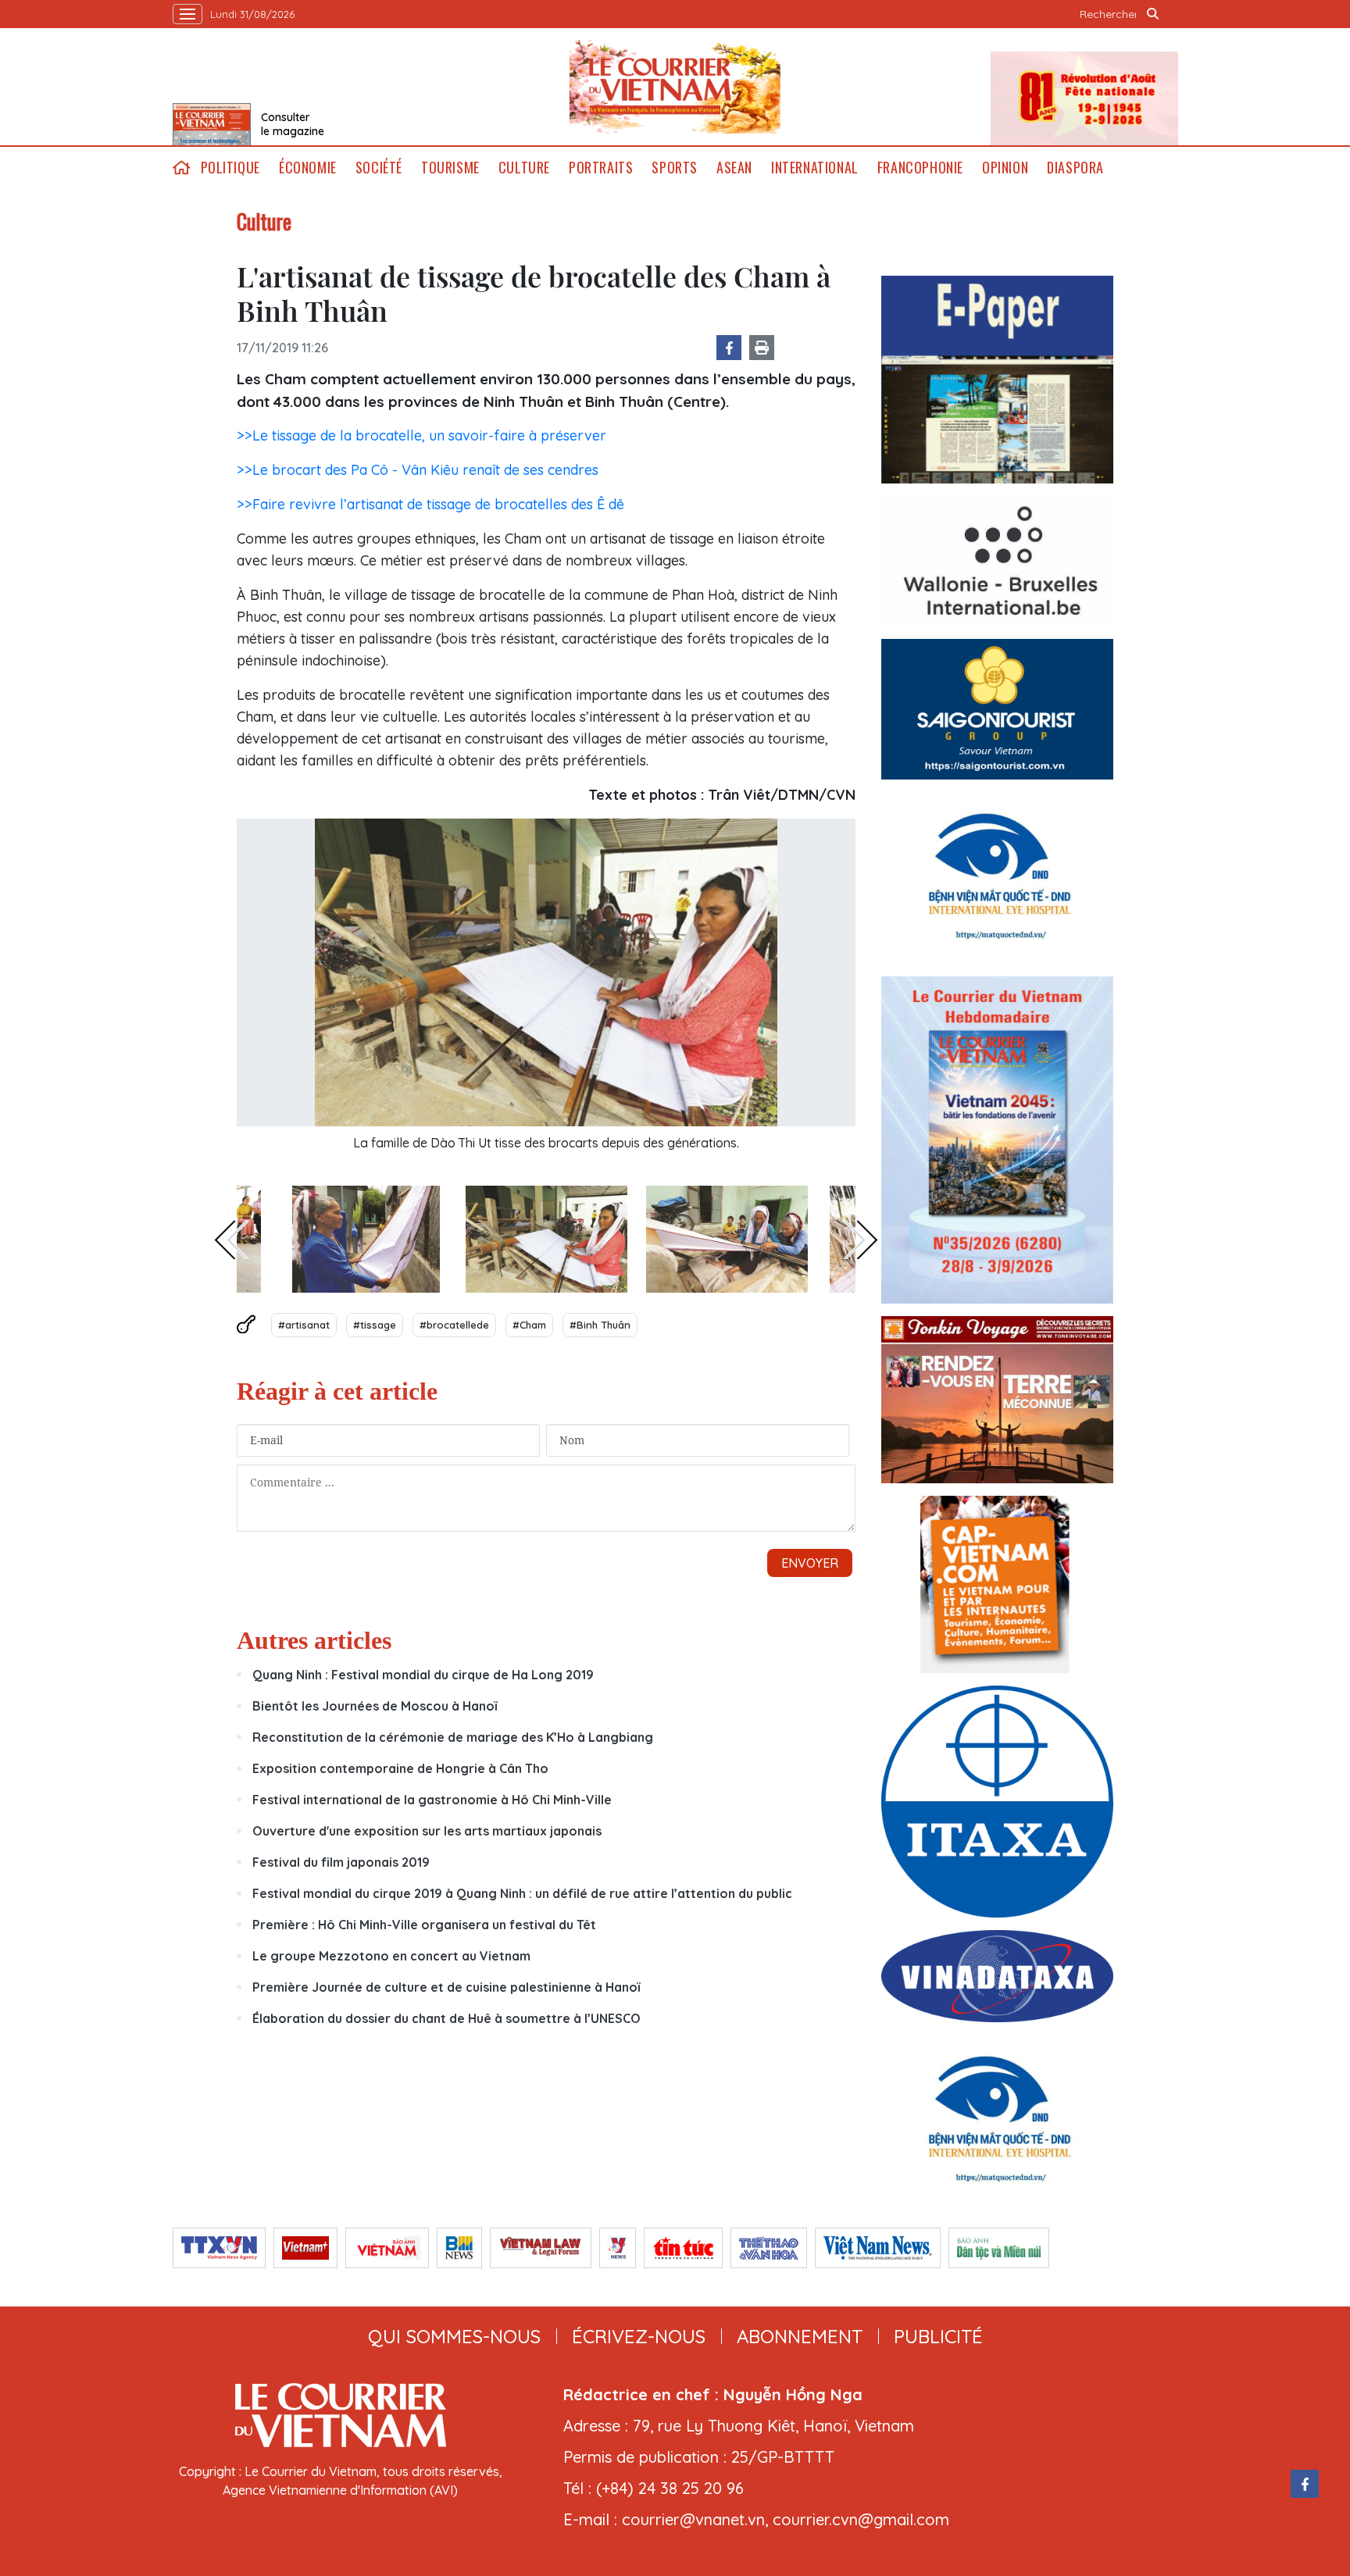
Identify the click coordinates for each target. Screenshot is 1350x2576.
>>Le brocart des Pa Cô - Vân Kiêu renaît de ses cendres (418, 470)
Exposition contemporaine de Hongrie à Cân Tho (400, 1768)
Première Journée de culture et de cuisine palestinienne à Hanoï (446, 1987)
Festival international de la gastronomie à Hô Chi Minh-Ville (432, 1800)
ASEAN (734, 168)
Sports (675, 168)
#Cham (529, 1325)
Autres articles (314, 1640)
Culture (524, 168)
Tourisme (450, 168)
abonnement (800, 2336)
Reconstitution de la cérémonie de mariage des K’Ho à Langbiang (453, 1737)
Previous (231, 1240)
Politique (230, 168)
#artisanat (304, 1325)
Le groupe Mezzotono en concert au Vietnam (391, 1956)
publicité (938, 2336)
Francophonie (920, 168)
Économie (308, 168)
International (815, 168)
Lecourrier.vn (675, 87)
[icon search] (1153, 14)
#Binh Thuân (600, 1325)
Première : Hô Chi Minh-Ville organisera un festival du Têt (424, 1925)
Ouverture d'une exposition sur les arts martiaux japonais (427, 1831)
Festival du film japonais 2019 (341, 1862)
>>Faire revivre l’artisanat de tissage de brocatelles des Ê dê (430, 504)
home (182, 168)
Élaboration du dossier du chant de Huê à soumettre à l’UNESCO (446, 2018)
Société (379, 168)
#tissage (375, 1325)
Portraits (601, 168)
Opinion (1005, 168)
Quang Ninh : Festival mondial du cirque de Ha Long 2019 (423, 1675)
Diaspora (1075, 168)
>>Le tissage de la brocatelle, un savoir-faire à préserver (421, 435)
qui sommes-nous (454, 2336)
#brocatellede (454, 1325)
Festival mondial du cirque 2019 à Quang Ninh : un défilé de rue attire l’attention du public (522, 1893)
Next (861, 1240)
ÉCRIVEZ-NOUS (639, 2336)
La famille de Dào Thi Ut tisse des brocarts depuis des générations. (546, 1143)
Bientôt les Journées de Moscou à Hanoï (375, 1706)
